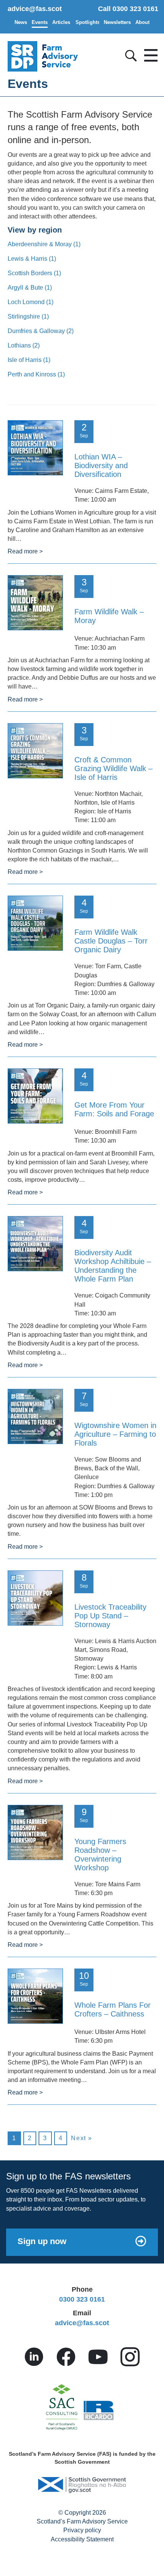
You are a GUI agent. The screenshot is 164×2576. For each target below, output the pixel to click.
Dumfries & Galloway (41, 331)
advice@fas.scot (35, 9)
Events (40, 22)
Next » (82, 2138)
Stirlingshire (28, 316)
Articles (61, 22)
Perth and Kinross (36, 374)
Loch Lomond (31, 302)
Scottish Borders (34, 273)
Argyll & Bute (30, 288)
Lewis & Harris (32, 259)
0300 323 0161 (82, 2299)
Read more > (25, 551)
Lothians (24, 345)
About (142, 22)
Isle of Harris (29, 360)
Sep (84, 430)
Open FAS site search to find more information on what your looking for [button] (130, 54)
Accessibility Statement (82, 2539)
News (21, 22)
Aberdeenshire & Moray (44, 244)
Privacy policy (82, 2530)
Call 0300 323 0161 (128, 9)
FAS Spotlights (87, 22)
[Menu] (149, 53)
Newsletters (117, 22)
